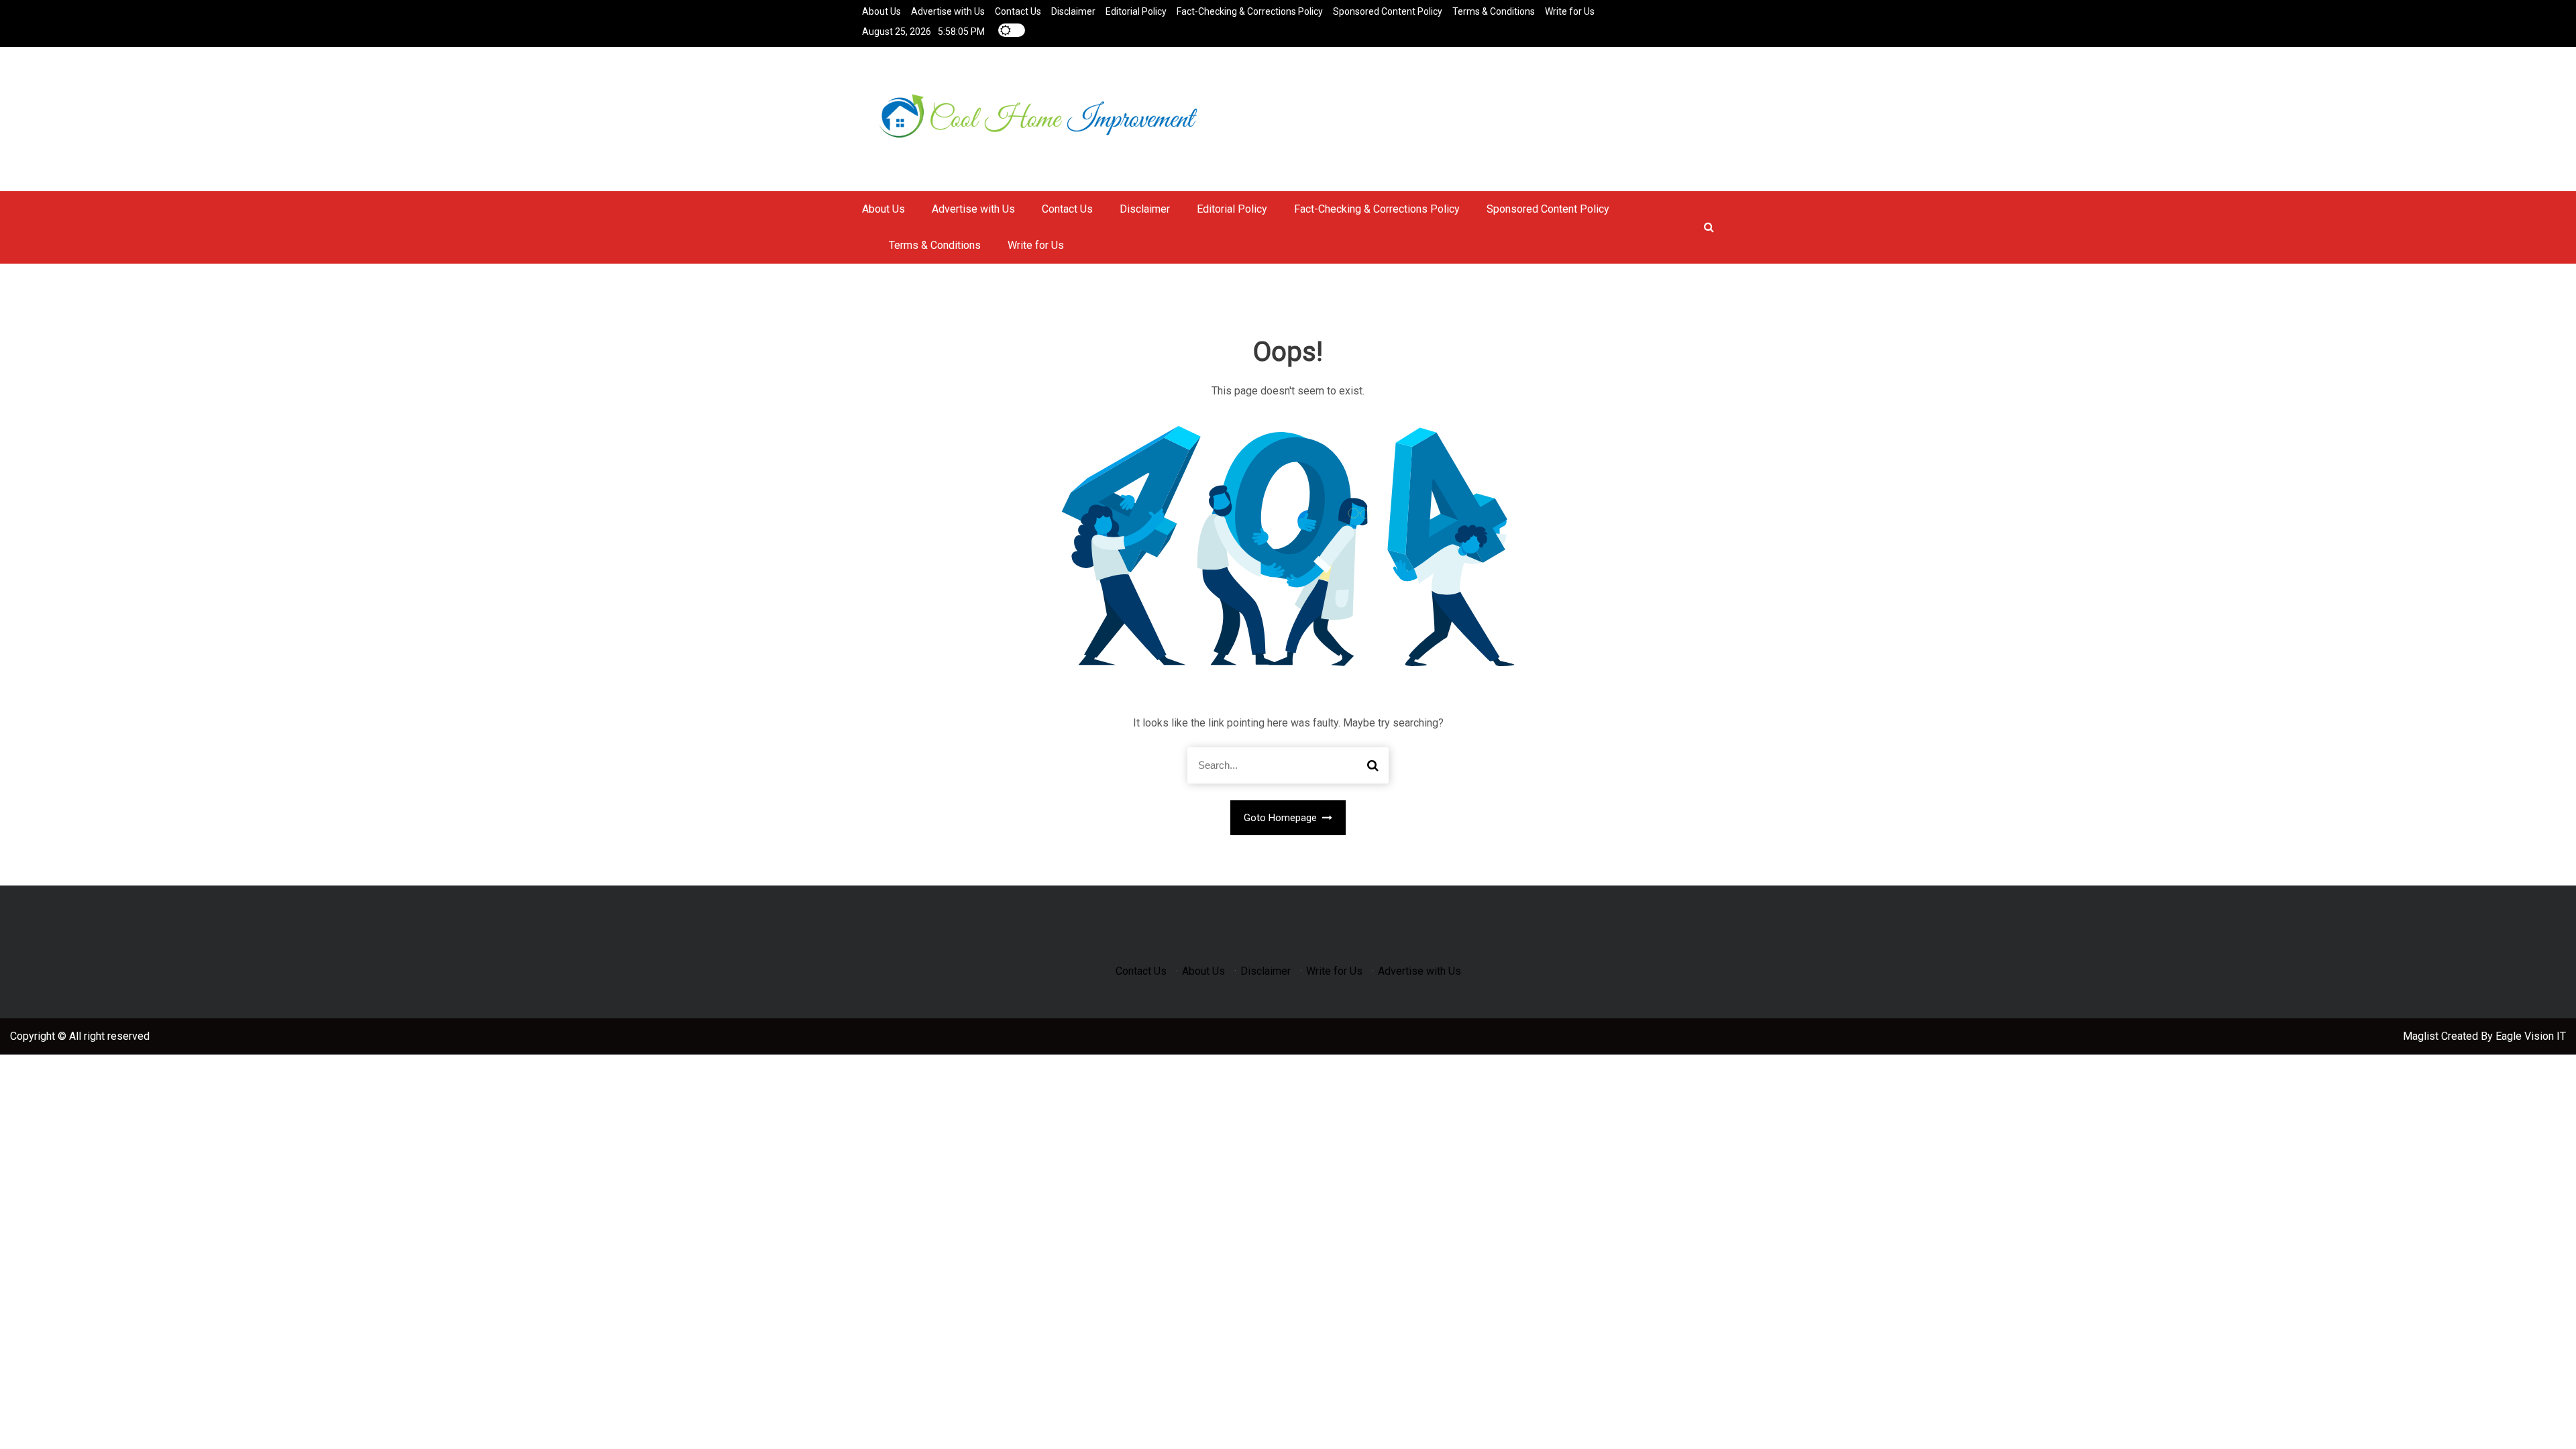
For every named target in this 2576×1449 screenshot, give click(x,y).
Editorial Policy (1136, 11)
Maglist (2422, 1036)
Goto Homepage (1282, 818)
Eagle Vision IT (2531, 1036)
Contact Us (1018, 11)
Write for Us (1570, 11)
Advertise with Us (948, 11)
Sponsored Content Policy (1388, 11)
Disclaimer (1073, 11)
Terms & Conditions (1494, 11)
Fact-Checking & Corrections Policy (1250, 11)
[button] (1709, 227)
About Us (881, 11)
